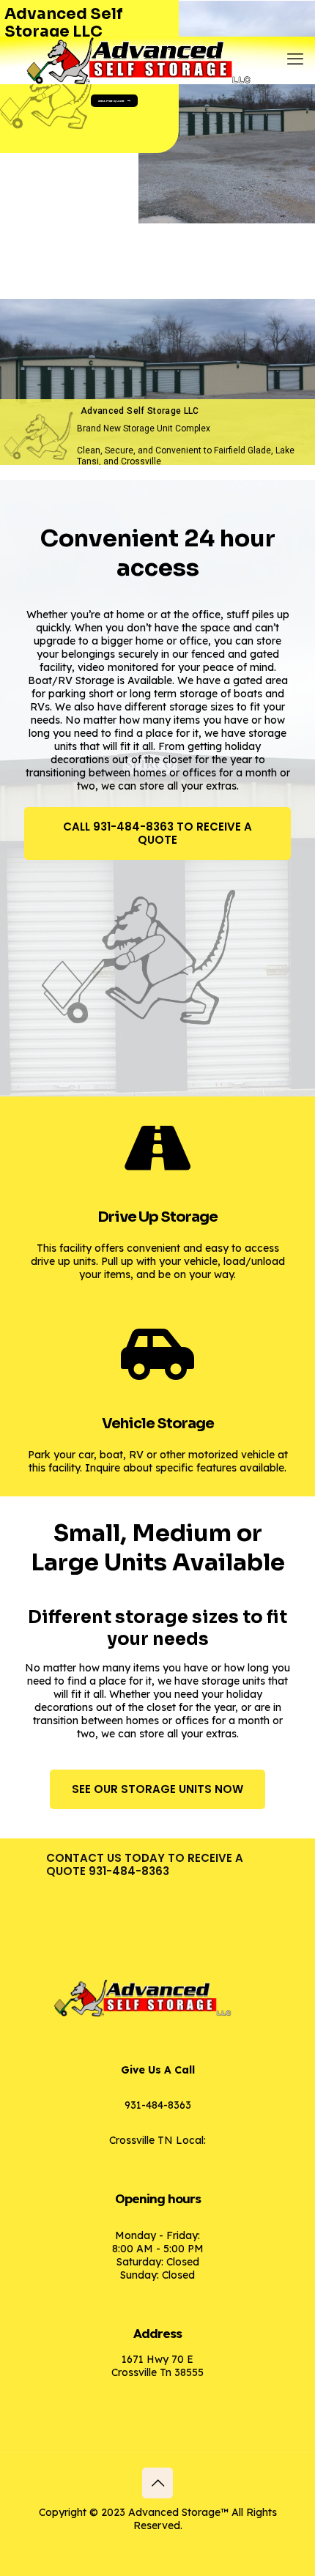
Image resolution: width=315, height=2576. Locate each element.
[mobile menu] (295, 59)
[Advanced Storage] (157, 55)
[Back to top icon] (157, 2483)
